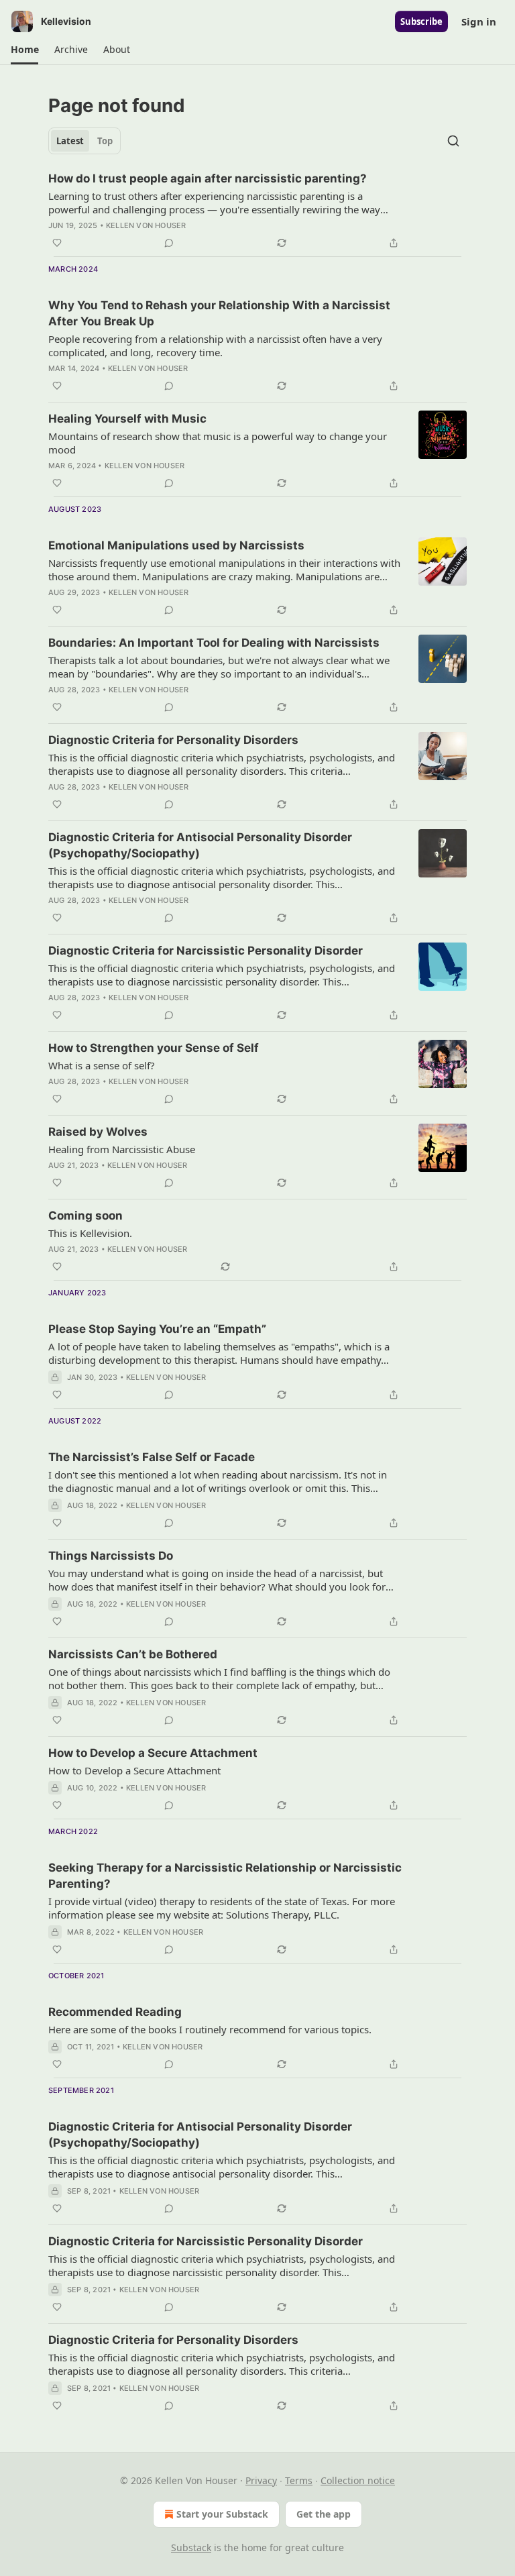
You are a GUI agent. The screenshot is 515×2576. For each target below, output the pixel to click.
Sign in (479, 21)
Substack (191, 2547)
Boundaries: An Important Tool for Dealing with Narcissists (214, 643)
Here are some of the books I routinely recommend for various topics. (210, 2029)
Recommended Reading (115, 2012)
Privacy (261, 2480)
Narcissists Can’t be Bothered (133, 1654)
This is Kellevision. (90, 1233)
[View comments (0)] (169, 243)
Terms (299, 2480)
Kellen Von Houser (146, 225)
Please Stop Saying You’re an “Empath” (157, 1329)
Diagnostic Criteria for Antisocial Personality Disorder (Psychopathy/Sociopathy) (200, 845)
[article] (257, 211)
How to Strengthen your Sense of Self (154, 1048)
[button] (24, 50)
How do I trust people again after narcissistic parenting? (208, 178)
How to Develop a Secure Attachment (153, 1753)
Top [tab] (105, 141)
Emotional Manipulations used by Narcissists (176, 545)
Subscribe (421, 21)
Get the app (324, 2514)
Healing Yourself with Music (127, 419)
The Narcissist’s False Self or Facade (152, 1457)
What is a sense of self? (102, 1065)
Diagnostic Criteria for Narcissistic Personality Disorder (206, 951)
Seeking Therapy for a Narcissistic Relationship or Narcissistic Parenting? (225, 1876)
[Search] (453, 141)
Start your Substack (222, 2514)
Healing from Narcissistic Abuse (122, 1149)
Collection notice (358, 2480)
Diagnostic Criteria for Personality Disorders (173, 740)
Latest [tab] (70, 141)
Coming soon (85, 1216)
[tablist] (84, 141)
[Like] (57, 243)
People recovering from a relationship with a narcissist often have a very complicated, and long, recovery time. (215, 345)
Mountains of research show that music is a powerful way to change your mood (218, 443)
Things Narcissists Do (111, 1556)
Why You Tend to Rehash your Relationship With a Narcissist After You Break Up (219, 313)
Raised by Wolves (98, 1132)
